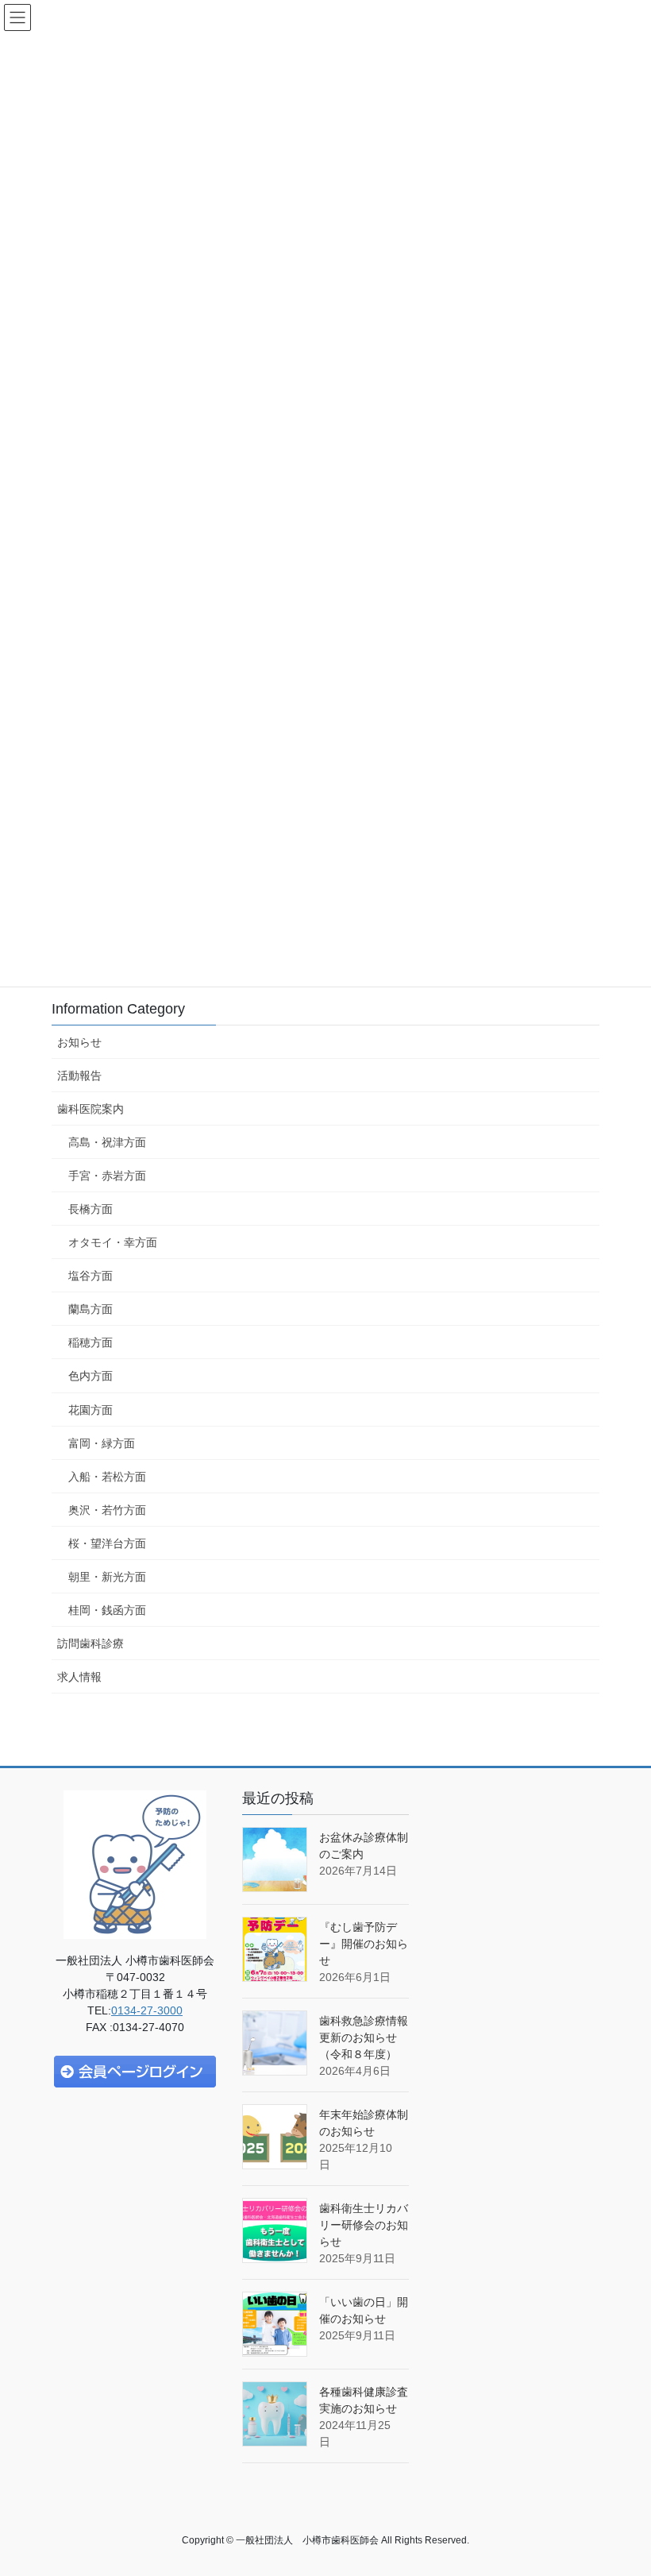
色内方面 (91, 1376)
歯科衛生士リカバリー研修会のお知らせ (364, 2225)
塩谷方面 (91, 1276)
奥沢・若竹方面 (107, 1510)
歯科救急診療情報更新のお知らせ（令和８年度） (364, 2037)
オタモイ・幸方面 (113, 1242)
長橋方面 (91, 1209)
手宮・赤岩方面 (107, 1176)
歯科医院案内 (91, 1109)
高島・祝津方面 (107, 1142)
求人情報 (79, 1677)
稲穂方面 (91, 1342)
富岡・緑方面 (102, 1443)
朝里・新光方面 (107, 1577)
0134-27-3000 (147, 2010)
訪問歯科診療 (91, 1643)
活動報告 (79, 1076)
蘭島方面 (91, 1309)
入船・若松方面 (107, 1477)
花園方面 (91, 1410)
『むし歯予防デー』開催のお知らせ (364, 1944)
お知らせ (79, 1042)
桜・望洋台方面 (107, 1543)
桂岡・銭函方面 (107, 1610)
